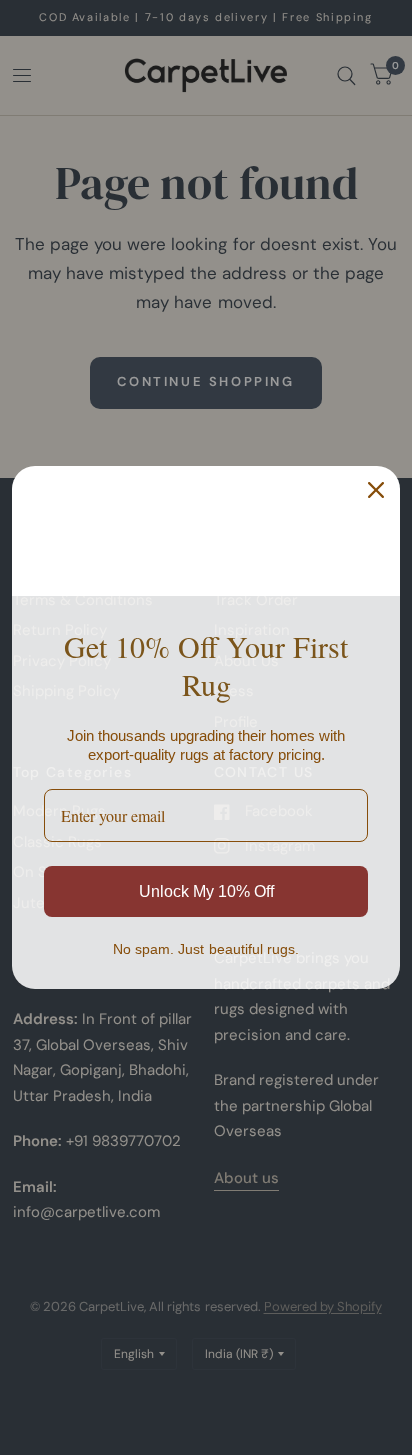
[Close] (376, 490)
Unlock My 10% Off (206, 891)
